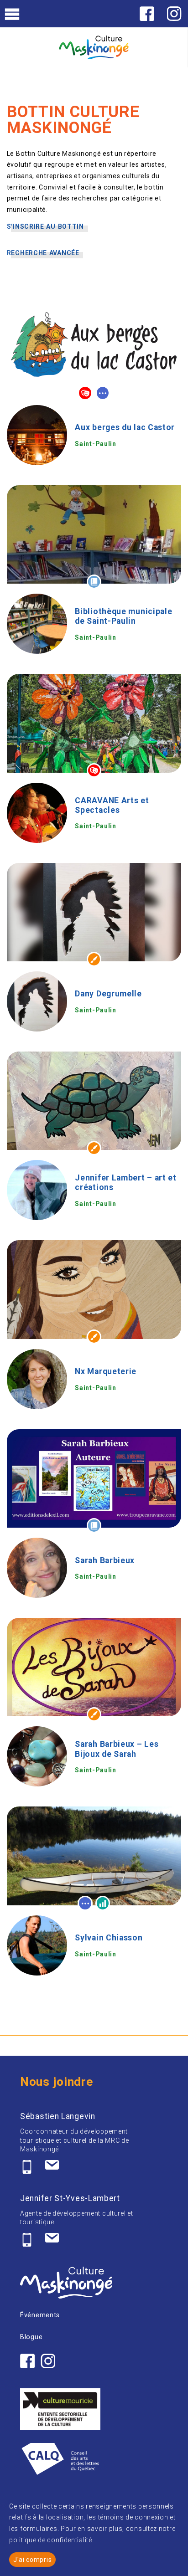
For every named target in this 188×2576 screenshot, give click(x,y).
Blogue (31, 2337)
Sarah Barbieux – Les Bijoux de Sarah (117, 1749)
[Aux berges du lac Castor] (37, 435)
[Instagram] (174, 14)
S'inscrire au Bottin (45, 226)
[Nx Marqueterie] (37, 1379)
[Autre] (103, 393)
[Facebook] (147, 14)
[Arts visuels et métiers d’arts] (94, 959)
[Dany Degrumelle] (37, 1001)
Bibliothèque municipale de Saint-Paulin (123, 616)
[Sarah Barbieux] (37, 1568)
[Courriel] (52, 2167)
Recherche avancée (43, 253)
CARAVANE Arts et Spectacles (112, 805)
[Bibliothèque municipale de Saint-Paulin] (37, 624)
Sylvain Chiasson (109, 1938)
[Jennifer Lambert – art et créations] (37, 1190)
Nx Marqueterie (106, 1371)
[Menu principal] (12, 13)
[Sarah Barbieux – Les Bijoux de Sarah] (37, 1756)
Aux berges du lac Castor (125, 427)
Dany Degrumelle (108, 994)
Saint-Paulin (95, 444)
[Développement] (103, 1903)
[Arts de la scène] (85, 393)
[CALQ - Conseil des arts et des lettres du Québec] (60, 2461)
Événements (40, 2315)
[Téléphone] (27, 2167)
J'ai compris (32, 2560)
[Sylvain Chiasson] (37, 1945)
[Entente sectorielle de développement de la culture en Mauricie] (60, 2409)
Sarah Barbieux (105, 1560)
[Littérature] (94, 582)
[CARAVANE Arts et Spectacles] (37, 813)
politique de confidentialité (51, 2540)
